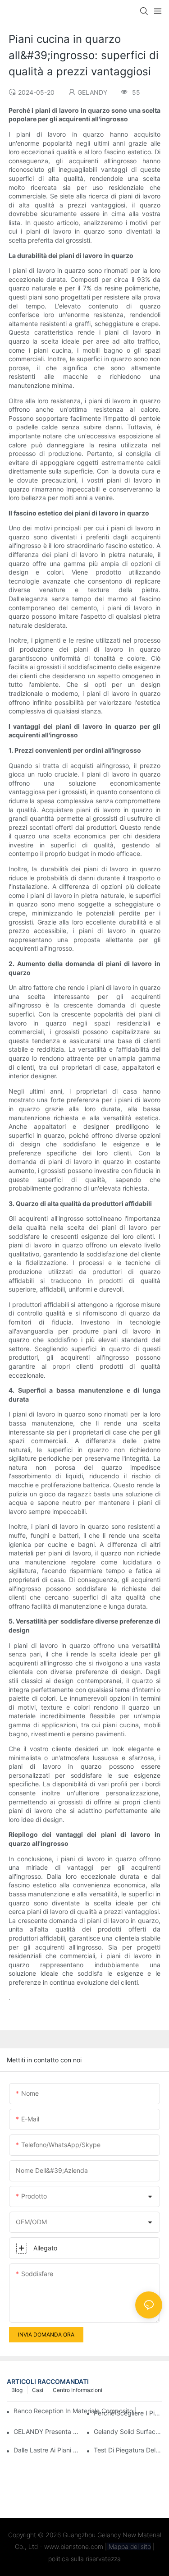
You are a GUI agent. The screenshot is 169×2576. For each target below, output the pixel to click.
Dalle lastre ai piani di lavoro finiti (48, 2450)
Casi (38, 2390)
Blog (17, 2390)
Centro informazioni (78, 2390)
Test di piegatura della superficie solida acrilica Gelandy (128, 2450)
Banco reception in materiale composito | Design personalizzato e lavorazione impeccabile (80, 2411)
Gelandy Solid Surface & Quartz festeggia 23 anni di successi (128, 2431)
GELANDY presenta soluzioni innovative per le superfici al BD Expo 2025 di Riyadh (48, 2431)
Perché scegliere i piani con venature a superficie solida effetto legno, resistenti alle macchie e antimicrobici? (128, 2413)
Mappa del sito (129, 2546)
